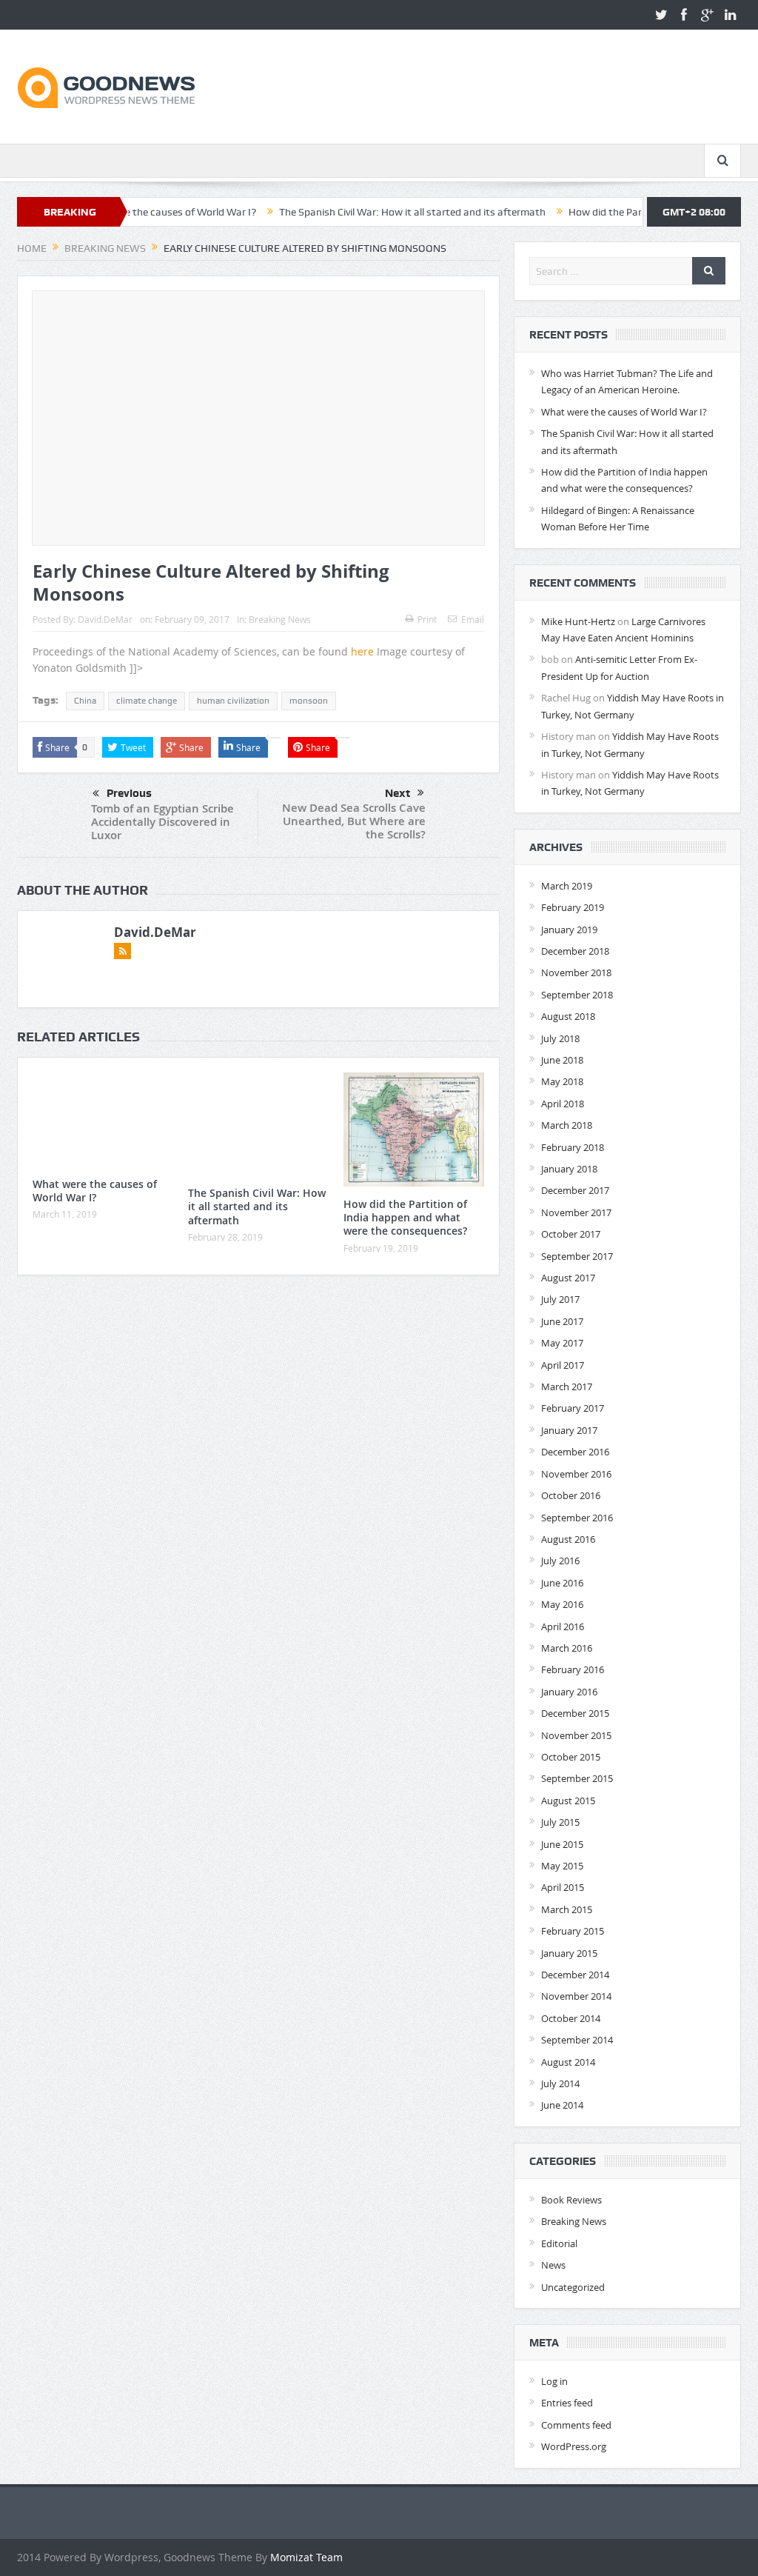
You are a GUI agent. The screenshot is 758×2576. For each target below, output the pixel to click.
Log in (554, 2381)
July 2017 (560, 1299)
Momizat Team (306, 2557)
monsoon (309, 701)
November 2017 (576, 1212)
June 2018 (562, 1060)
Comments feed (576, 2425)
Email (473, 619)
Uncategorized (573, 2287)
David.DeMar (105, 619)
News (553, 2265)
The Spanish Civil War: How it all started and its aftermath (355, 212)
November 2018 (576, 972)
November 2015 (576, 1735)
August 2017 (568, 1278)
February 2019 (573, 907)
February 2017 (573, 1408)
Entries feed (567, 2403)
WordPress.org (574, 2446)
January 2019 (569, 930)
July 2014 (560, 2083)
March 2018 (567, 1125)
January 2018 (569, 1169)
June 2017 (562, 1321)
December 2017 (575, 1190)
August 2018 (568, 1016)
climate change (147, 701)
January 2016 (569, 1692)
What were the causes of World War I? (95, 1191)
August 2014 (568, 2062)
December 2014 (575, 1975)
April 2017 (563, 1365)
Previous (129, 793)
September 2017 (577, 1256)
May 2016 (562, 1604)
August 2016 (568, 1539)
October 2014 (571, 2018)
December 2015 (575, 1713)
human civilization (233, 701)
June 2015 (562, 1844)
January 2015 (569, 1953)
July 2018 (560, 1038)
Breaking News (280, 619)
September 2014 (577, 2040)
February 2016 (573, 1669)
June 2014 (562, 2105)
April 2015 (563, 1887)
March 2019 (567, 886)
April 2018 (563, 1104)
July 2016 (560, 1561)
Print (427, 619)
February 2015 (573, 1931)
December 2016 (575, 1452)
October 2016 (571, 1495)
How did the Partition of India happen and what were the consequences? (405, 1217)
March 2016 (567, 1648)
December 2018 (575, 951)
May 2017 (562, 1343)
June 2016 (562, 1583)
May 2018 (562, 1081)
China (85, 701)
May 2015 (562, 1866)
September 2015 (577, 1778)
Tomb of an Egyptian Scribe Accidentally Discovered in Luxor (162, 822)
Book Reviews (571, 2200)
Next (398, 793)
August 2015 (568, 1801)
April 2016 (563, 1626)
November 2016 (576, 1474)
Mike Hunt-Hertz (578, 621)
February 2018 (573, 1147)
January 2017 (569, 1430)
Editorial (559, 2243)
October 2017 (571, 1234)
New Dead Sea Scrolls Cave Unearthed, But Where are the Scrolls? (354, 821)
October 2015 (571, 1757)
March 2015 (567, 1909)
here (362, 651)
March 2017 (567, 1387)
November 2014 (576, 1996)
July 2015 (560, 1822)
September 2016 (577, 1518)
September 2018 (577, 995)
